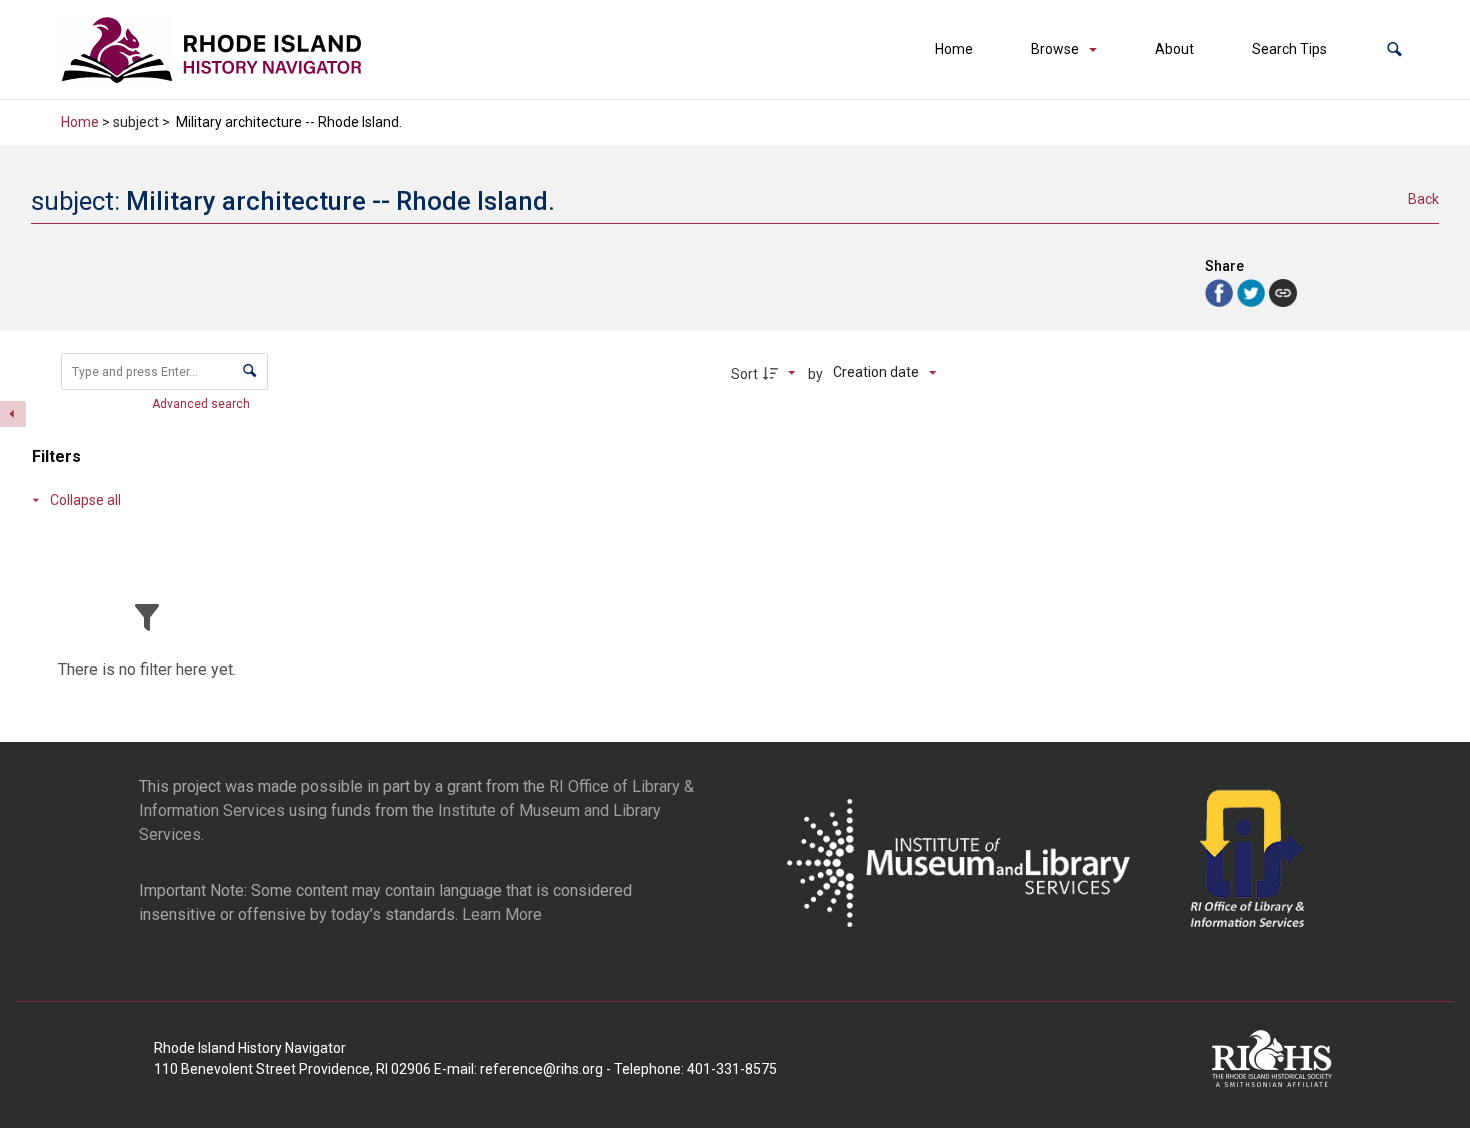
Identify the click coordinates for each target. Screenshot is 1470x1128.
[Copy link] (1283, 293)
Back (1423, 199)
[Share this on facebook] (1221, 291)
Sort (744, 374)
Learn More (502, 914)
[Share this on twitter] (1253, 291)
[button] (1394, 49)
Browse (1055, 49)
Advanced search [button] (202, 404)
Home (954, 49)
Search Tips (1289, 49)
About (1174, 49)
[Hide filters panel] (13, 414)
